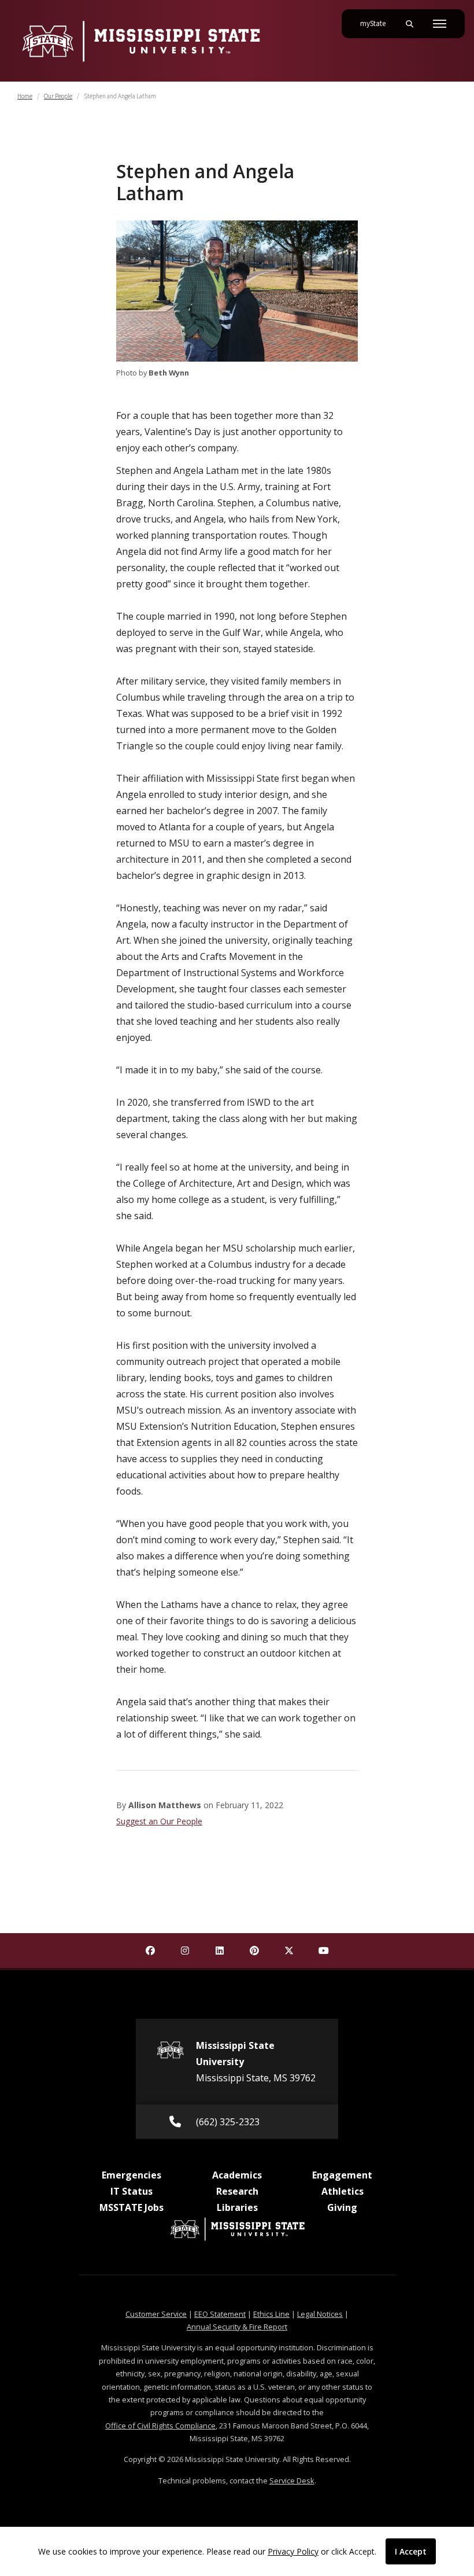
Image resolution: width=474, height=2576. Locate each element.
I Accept (411, 2551)
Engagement (342, 2175)
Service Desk (292, 2481)
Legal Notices (320, 2314)
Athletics (342, 2191)
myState (377, 23)
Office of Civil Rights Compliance (160, 2426)
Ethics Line (271, 2314)
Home (25, 96)
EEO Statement (220, 2314)
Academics (237, 2175)
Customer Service (156, 2314)
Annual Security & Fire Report (237, 2327)
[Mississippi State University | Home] (140, 41)
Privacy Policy (293, 2551)
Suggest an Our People (159, 1821)
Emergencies (132, 2175)
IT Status (132, 2191)
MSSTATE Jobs (132, 2207)
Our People (58, 96)
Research (237, 2191)
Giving (342, 2207)
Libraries (237, 2207)
